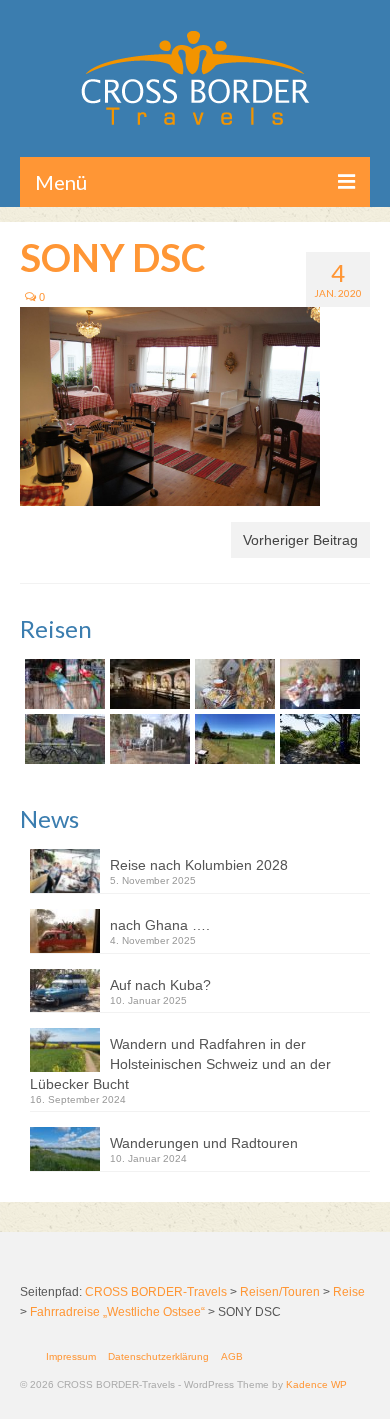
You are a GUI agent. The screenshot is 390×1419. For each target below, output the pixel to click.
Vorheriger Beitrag (300, 540)
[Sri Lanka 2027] (147, 684)
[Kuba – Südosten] (317, 684)
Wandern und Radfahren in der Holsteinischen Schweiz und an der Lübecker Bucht (180, 1064)
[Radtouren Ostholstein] (232, 739)
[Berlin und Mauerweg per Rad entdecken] (147, 739)
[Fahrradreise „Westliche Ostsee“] (317, 739)
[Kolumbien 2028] (62, 684)
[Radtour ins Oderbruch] (62, 739)
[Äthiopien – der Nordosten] (232, 684)
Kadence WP (316, 1384)
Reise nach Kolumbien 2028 (199, 865)
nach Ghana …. (160, 925)
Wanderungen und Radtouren (204, 1143)
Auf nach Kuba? (160, 985)
